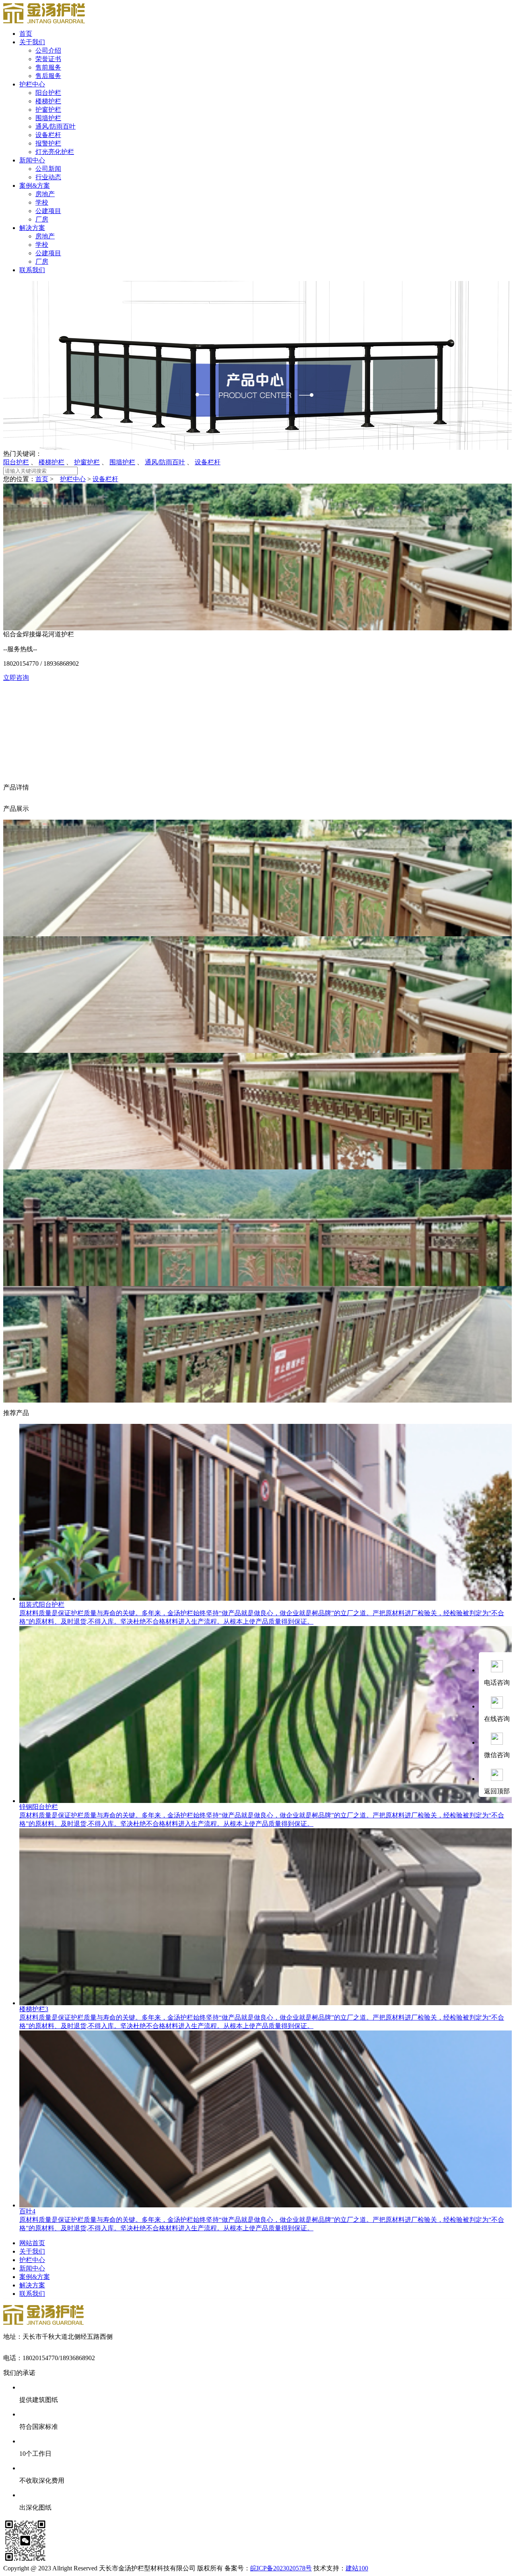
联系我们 (32, 270)
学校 (42, 202)
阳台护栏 (48, 93)
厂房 (42, 219)
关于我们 (32, 42)
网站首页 (32, 2243)
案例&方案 (35, 186)
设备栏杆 (48, 135)
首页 (26, 34)
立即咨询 (16, 678)
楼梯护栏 (48, 101)
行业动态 (48, 177)
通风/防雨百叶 (56, 126)
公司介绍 (48, 50)
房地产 (45, 194)
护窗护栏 (48, 110)
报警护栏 (48, 143)
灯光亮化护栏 (55, 152)
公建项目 (48, 211)
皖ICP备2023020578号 (281, 2568)
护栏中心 (32, 84)
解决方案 (32, 228)
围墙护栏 (48, 118)
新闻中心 (32, 160)
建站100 (357, 2568)
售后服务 (48, 76)
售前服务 (48, 67)
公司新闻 (48, 169)
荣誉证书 (48, 59)
